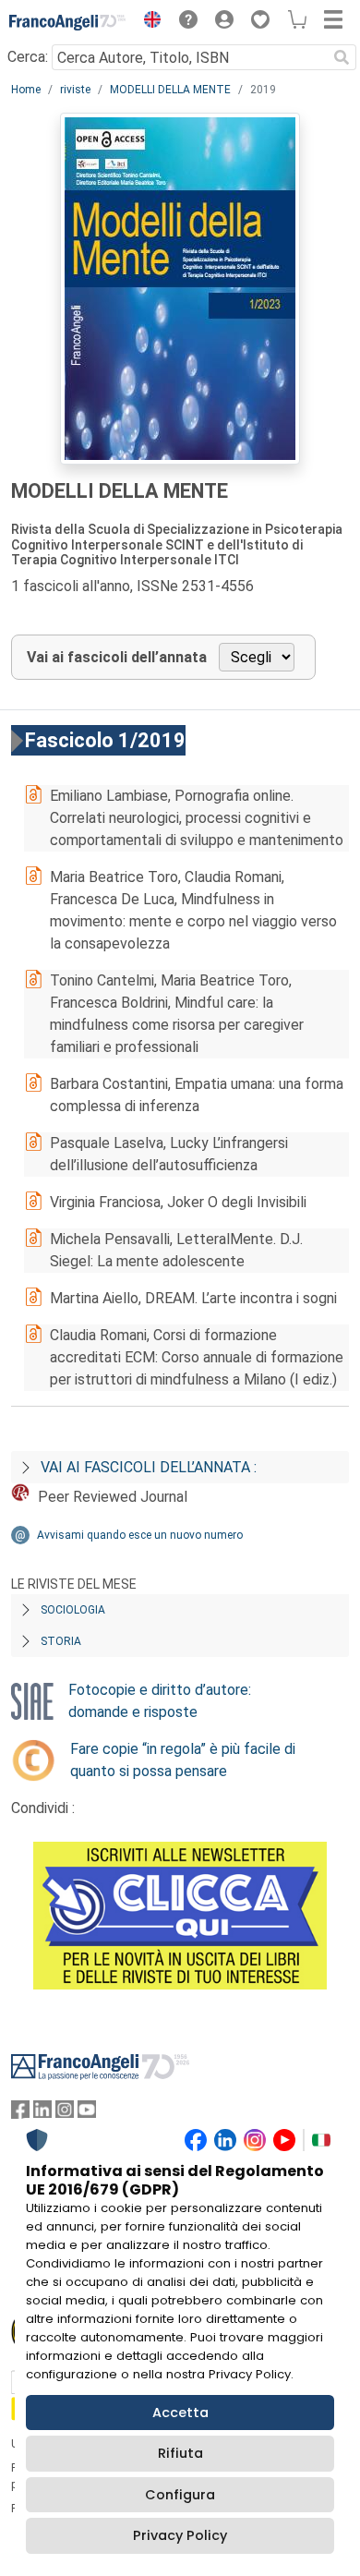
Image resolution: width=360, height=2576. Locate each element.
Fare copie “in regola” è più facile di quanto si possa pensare (183, 1760)
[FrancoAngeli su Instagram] (65, 2114)
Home (26, 90)
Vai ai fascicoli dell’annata (117, 657)
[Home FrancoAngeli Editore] (68, 22)
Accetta (180, 2413)
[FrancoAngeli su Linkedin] (42, 2114)
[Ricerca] (342, 57)
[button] (148, 22)
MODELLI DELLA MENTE (170, 90)
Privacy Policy (180, 2535)
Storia (61, 1641)
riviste (75, 90)
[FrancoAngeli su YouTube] (87, 2114)
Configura (180, 2495)
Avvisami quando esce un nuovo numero (140, 1535)
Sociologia (73, 1610)
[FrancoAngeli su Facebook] (20, 2114)
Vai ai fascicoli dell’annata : (149, 1467)
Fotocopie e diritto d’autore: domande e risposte (160, 1701)
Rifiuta (180, 2453)
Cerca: (28, 57)
